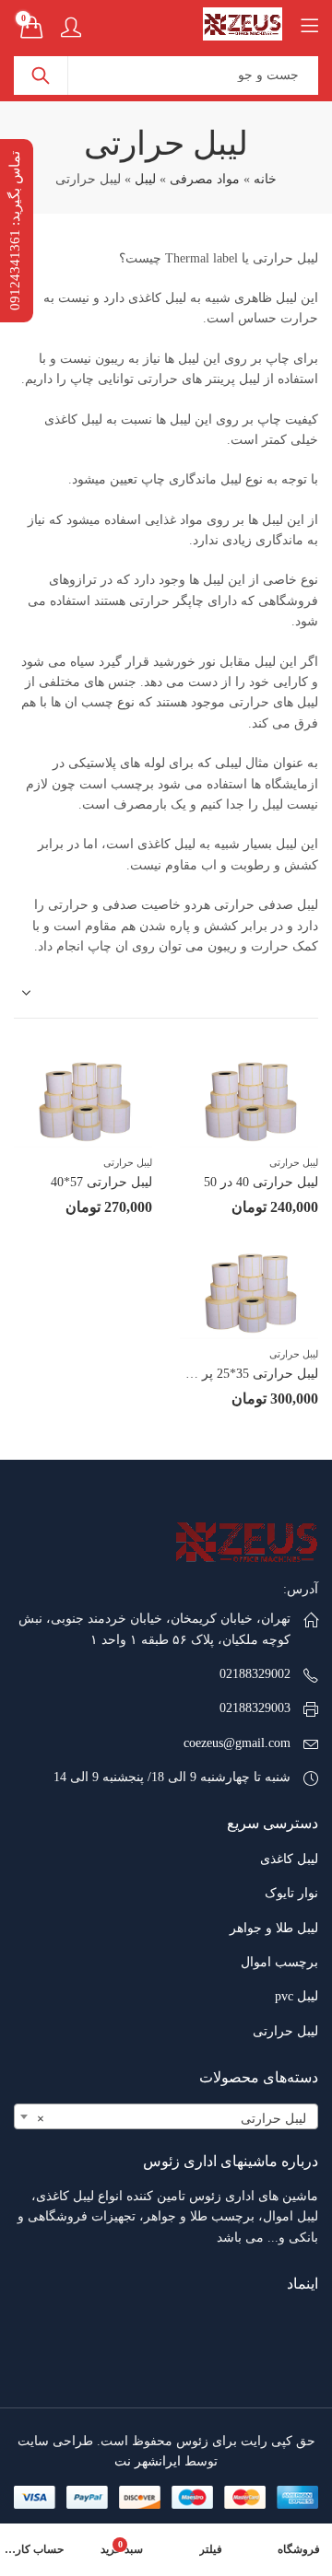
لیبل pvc (296, 1996)
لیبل (145, 179)
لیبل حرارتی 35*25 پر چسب (242, 1374)
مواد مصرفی (205, 179)
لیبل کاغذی (289, 1859)
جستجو (41, 76)
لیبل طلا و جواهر (274, 1928)
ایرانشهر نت (148, 2461)
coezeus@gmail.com (237, 1743)
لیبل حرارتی (294, 1162)
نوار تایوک (291, 1893)
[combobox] (166, 2116)
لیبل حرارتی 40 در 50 (261, 1182)
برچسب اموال (279, 1962)
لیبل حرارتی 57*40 (101, 1182)
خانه (265, 179)
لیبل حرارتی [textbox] (172, 2119)
